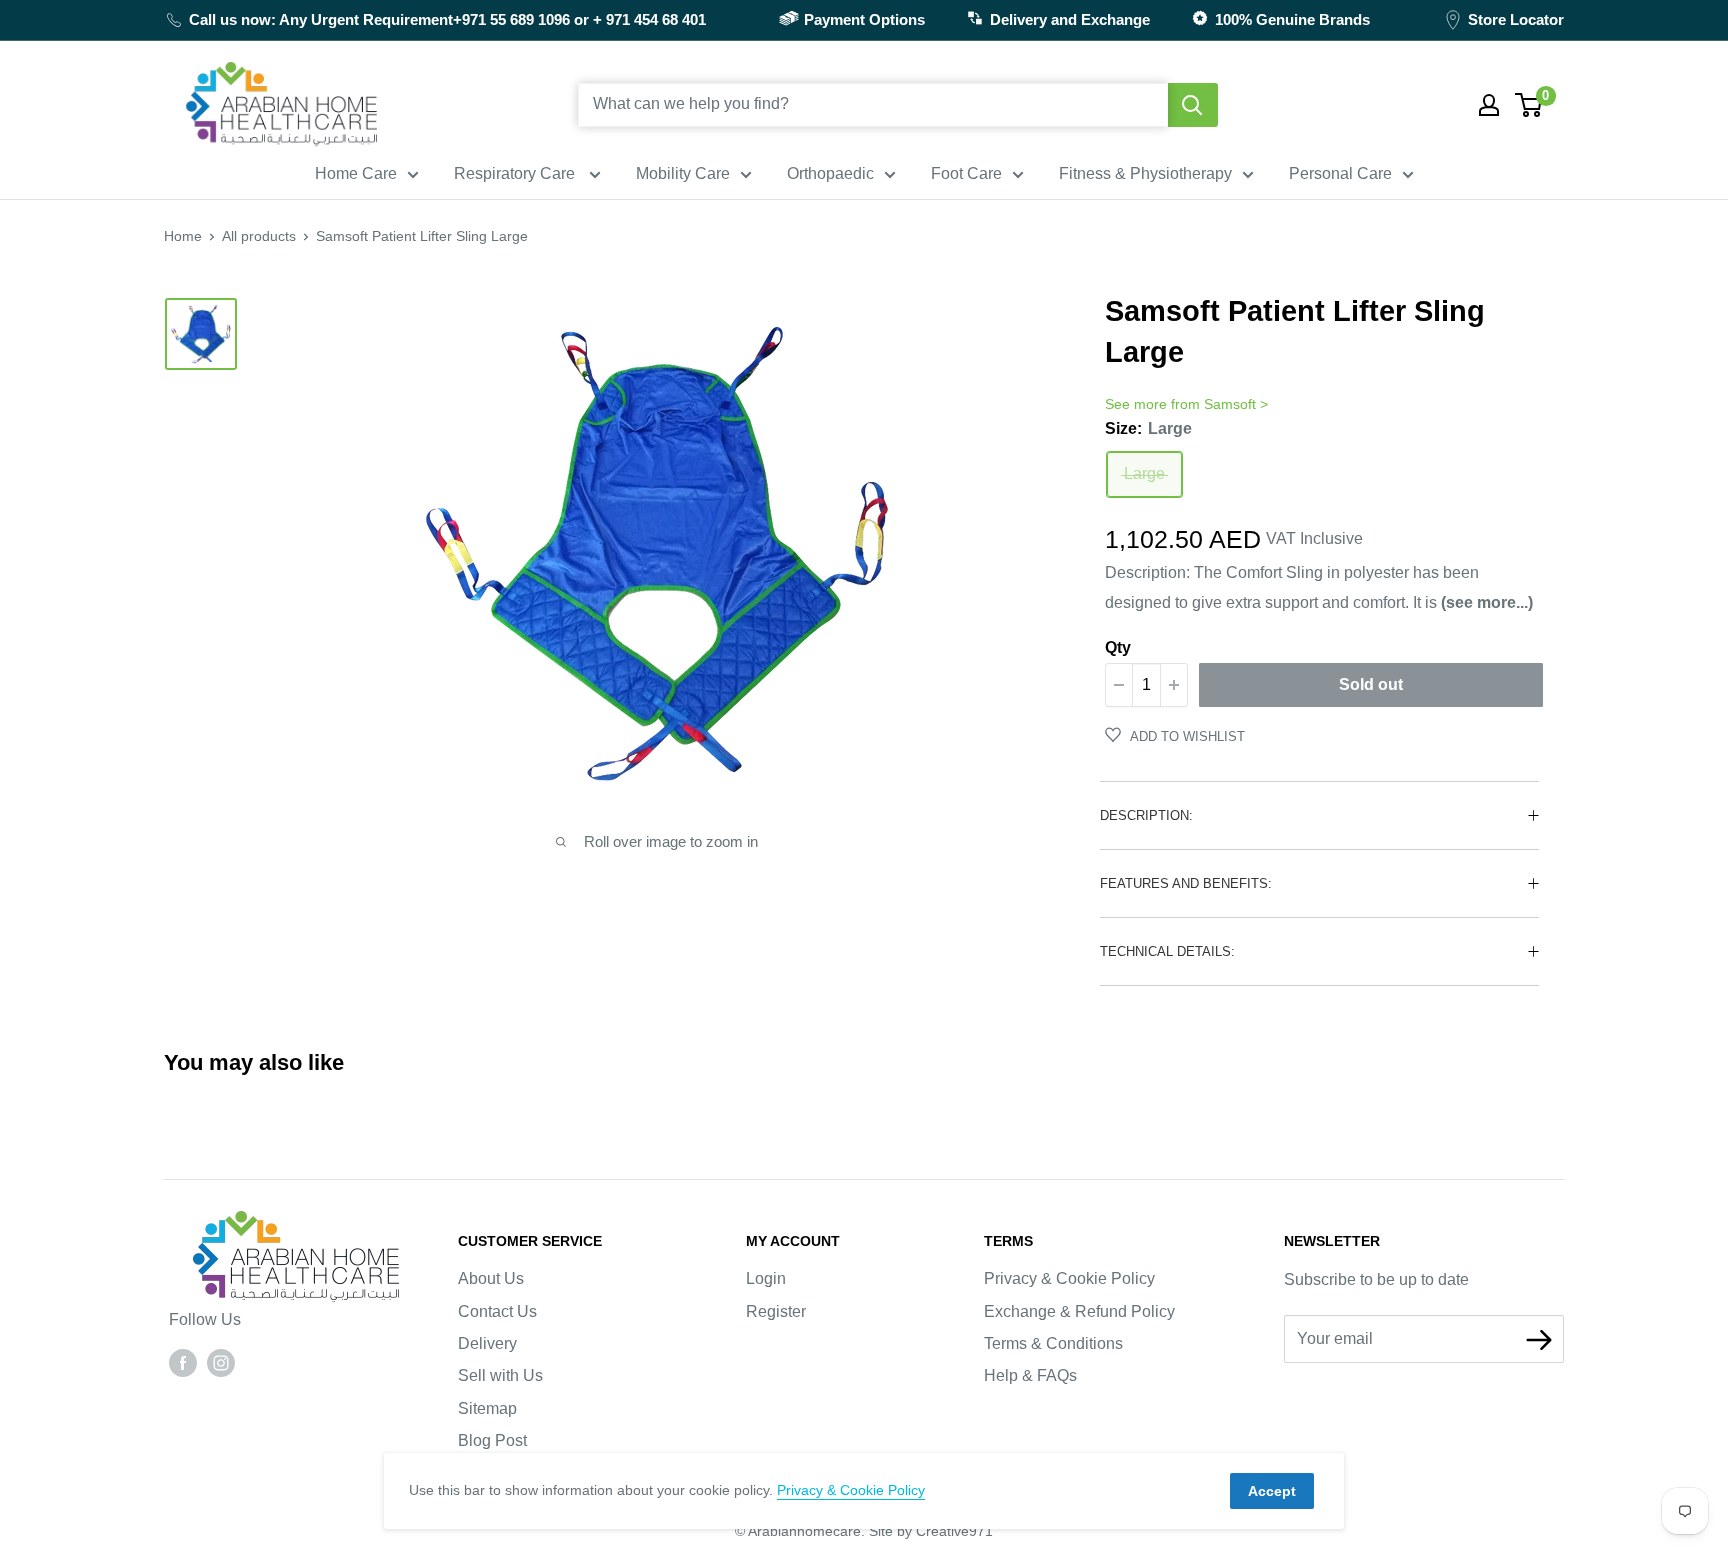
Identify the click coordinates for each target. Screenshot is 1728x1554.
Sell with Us (500, 1375)
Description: (1146, 815)
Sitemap (487, 1408)
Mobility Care (683, 173)
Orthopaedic (830, 173)
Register (776, 1311)
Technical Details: (1167, 951)
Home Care (356, 173)
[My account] (1489, 105)
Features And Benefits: (1186, 883)
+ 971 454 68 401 (649, 19)
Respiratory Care (516, 173)
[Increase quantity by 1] (1174, 685)
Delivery (487, 1343)
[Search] (1193, 105)
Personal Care (1340, 173)
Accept (1272, 1491)
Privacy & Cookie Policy (1069, 1278)
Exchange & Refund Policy (1079, 1311)
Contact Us (497, 1311)
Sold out (1371, 684)
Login (766, 1278)
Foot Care (966, 173)
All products (259, 236)
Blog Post (492, 1440)
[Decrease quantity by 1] (1119, 685)
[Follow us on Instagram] (221, 1362)
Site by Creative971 (931, 1531)
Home (183, 236)
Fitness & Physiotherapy (1145, 173)
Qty (1118, 647)
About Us (491, 1278)
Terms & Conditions (1053, 1343)
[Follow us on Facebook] (183, 1362)
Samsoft (1230, 404)
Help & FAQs (1030, 1375)
